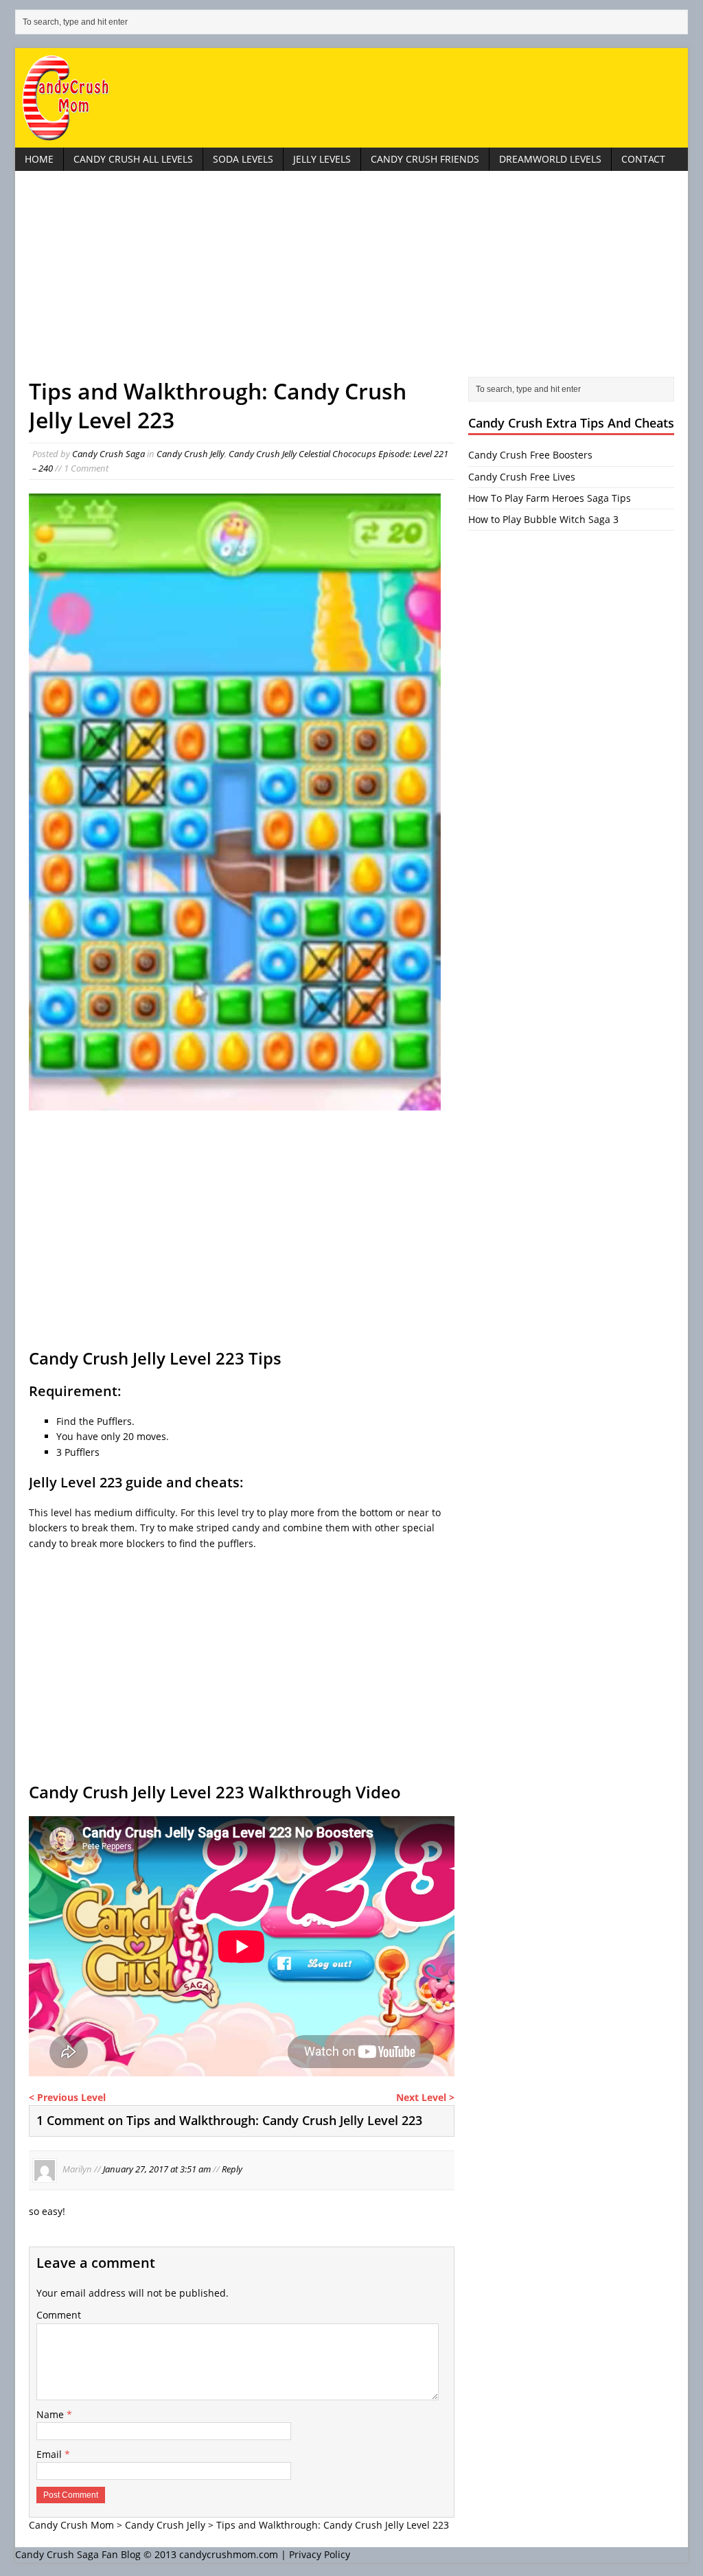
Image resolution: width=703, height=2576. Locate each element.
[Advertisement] (351, 281)
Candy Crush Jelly (191, 454)
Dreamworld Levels (550, 159)
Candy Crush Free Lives (522, 477)
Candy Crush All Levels (133, 159)
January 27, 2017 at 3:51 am (157, 2169)
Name (51, 2414)
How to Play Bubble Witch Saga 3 (543, 519)
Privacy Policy (320, 2554)
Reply (232, 2169)
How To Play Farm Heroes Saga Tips (550, 498)
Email (50, 2454)
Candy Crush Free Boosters (530, 455)
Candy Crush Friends (425, 159)
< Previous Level (67, 2097)
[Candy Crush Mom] (351, 98)
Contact (643, 159)
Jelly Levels (322, 159)
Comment (59, 2315)
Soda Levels (243, 159)
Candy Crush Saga (108, 454)
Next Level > (425, 2097)
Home (39, 159)
